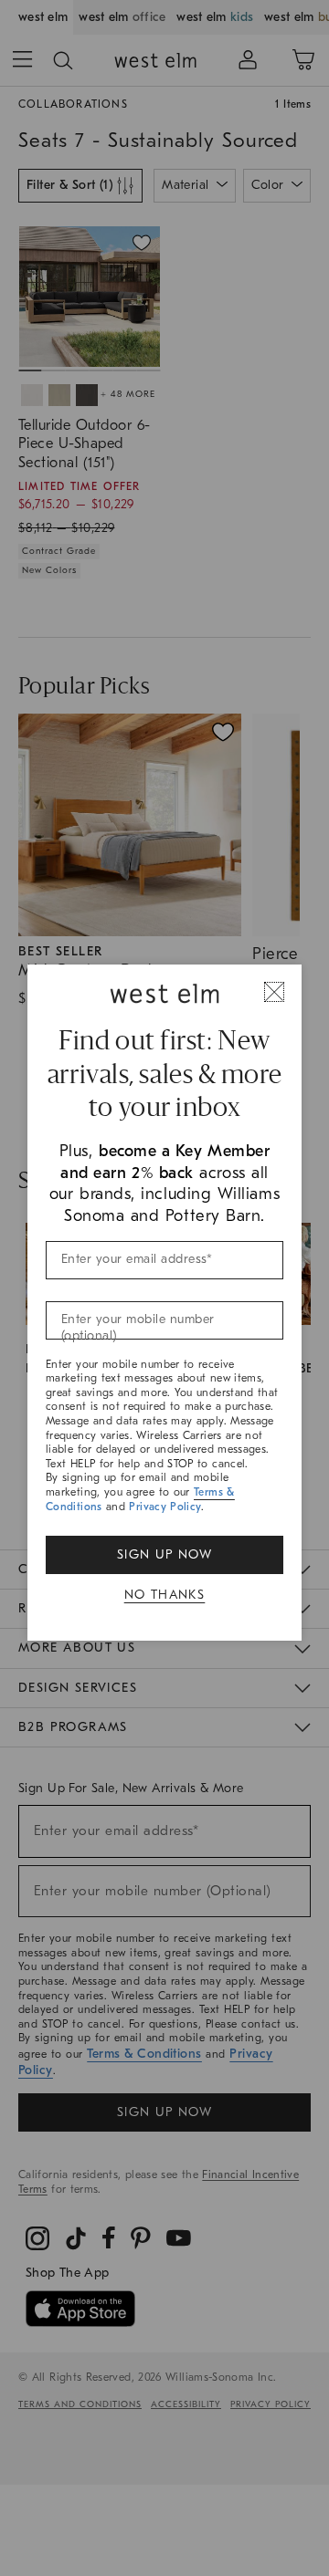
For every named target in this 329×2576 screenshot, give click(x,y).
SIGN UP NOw (164, 1554)
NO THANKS (165, 1595)
